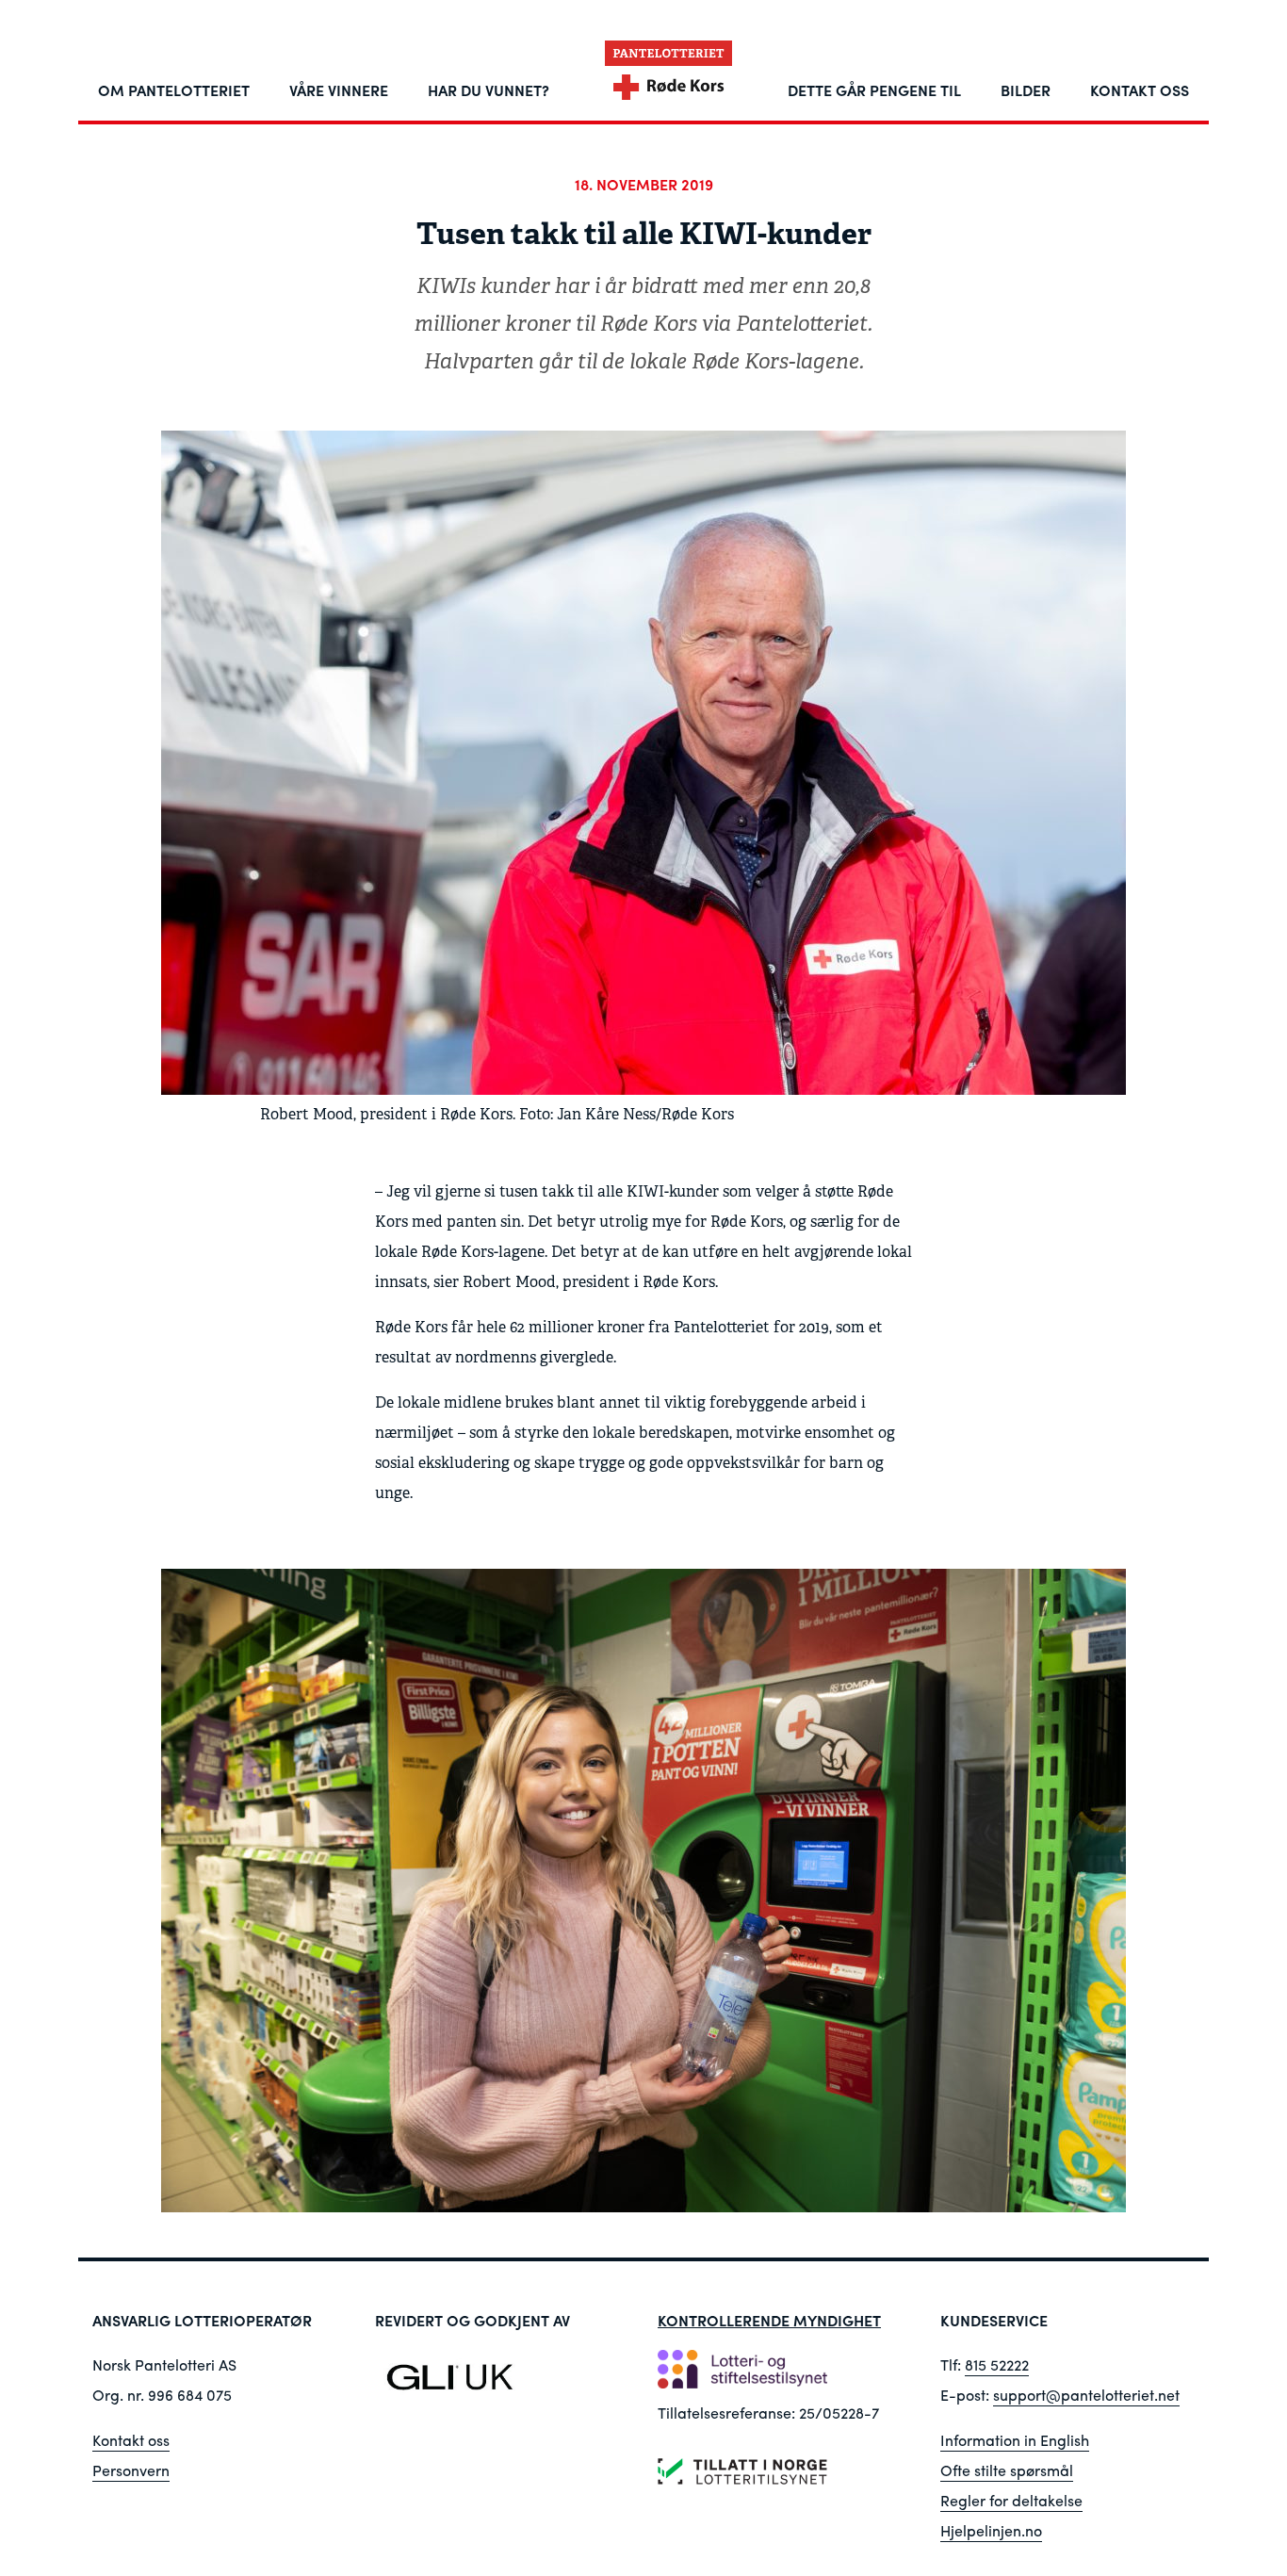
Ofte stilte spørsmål (1007, 2470)
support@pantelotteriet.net (1086, 2395)
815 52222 (997, 2364)
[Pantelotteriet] (668, 74)
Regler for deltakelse (1011, 2500)
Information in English (1015, 2440)
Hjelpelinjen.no (991, 2530)
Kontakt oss (131, 2440)
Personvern (131, 2470)
